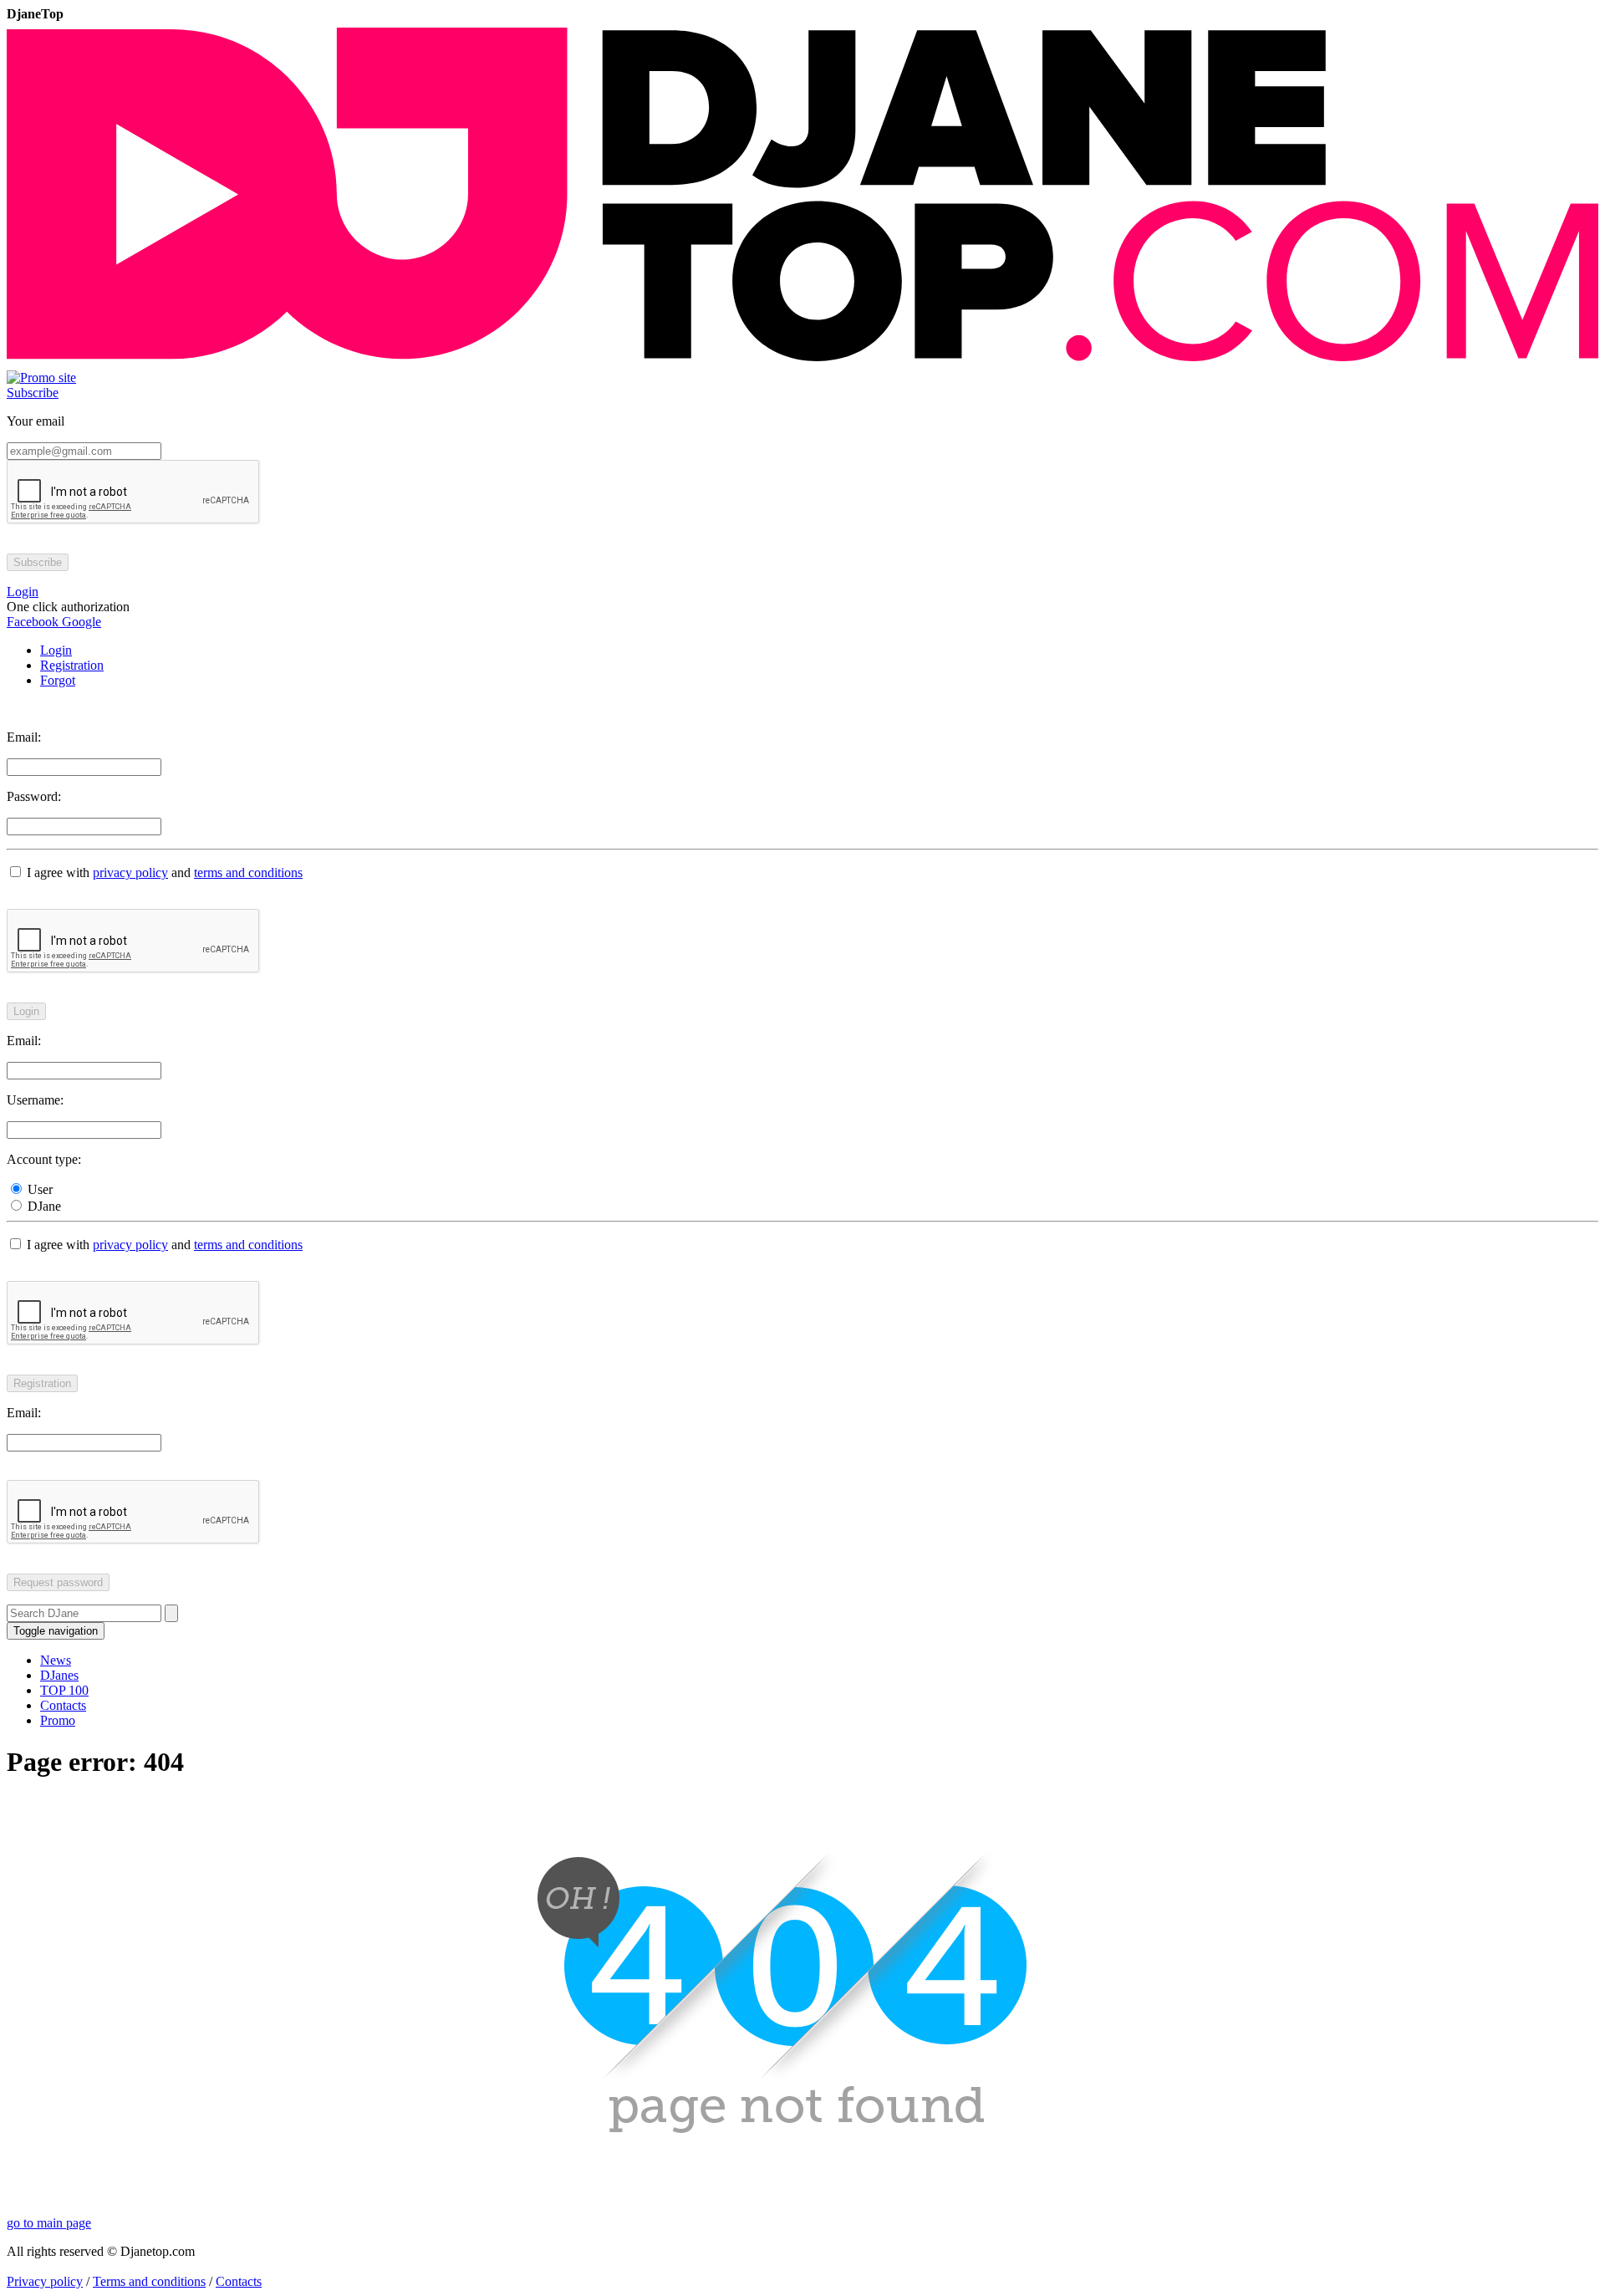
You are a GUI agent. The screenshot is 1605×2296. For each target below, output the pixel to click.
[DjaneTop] (802, 362)
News (56, 1660)
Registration (72, 665)
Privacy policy (45, 2281)
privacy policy (130, 872)
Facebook (33, 622)
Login (56, 650)
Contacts (63, 1705)
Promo (58, 1720)
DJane (43, 1206)
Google (80, 622)
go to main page (49, 2223)
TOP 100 (64, 1690)
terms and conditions (248, 872)
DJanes (59, 1675)
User (38, 1189)
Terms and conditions (149, 2281)
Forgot (58, 680)
